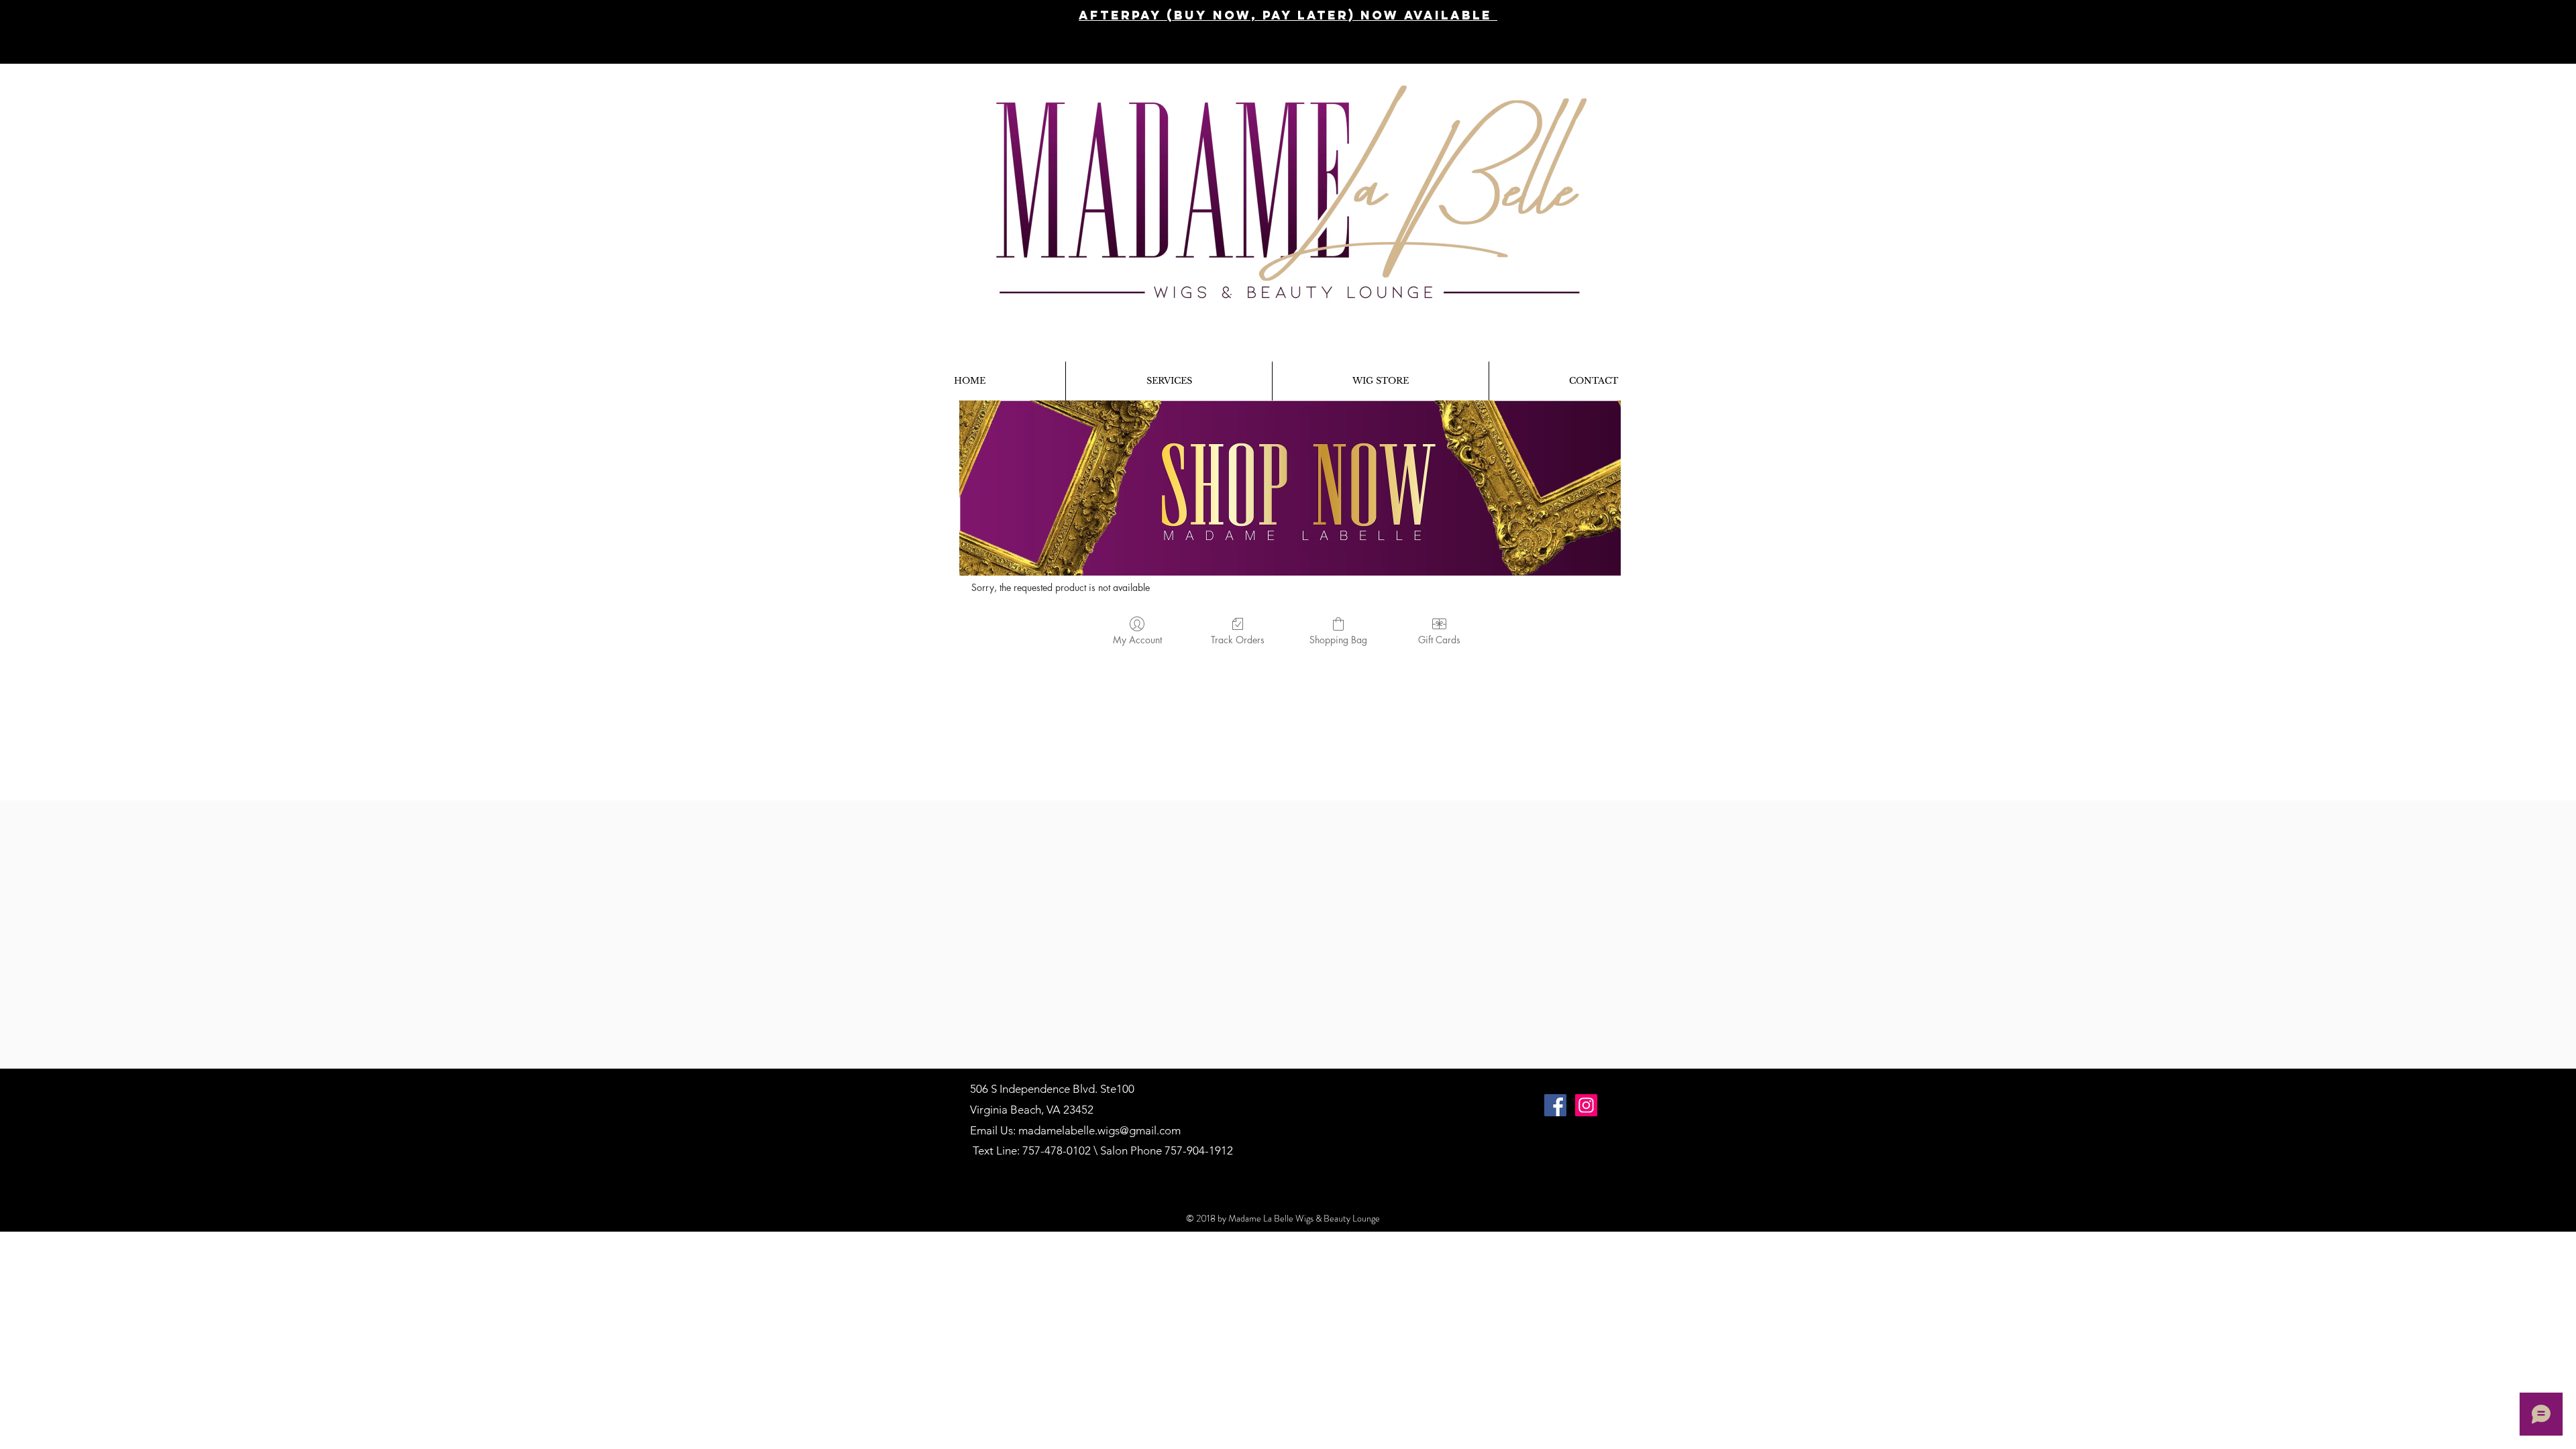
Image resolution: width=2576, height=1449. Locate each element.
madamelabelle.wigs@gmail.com (1099, 1130)
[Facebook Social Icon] (1555, 1105)
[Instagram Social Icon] (1586, 1105)
